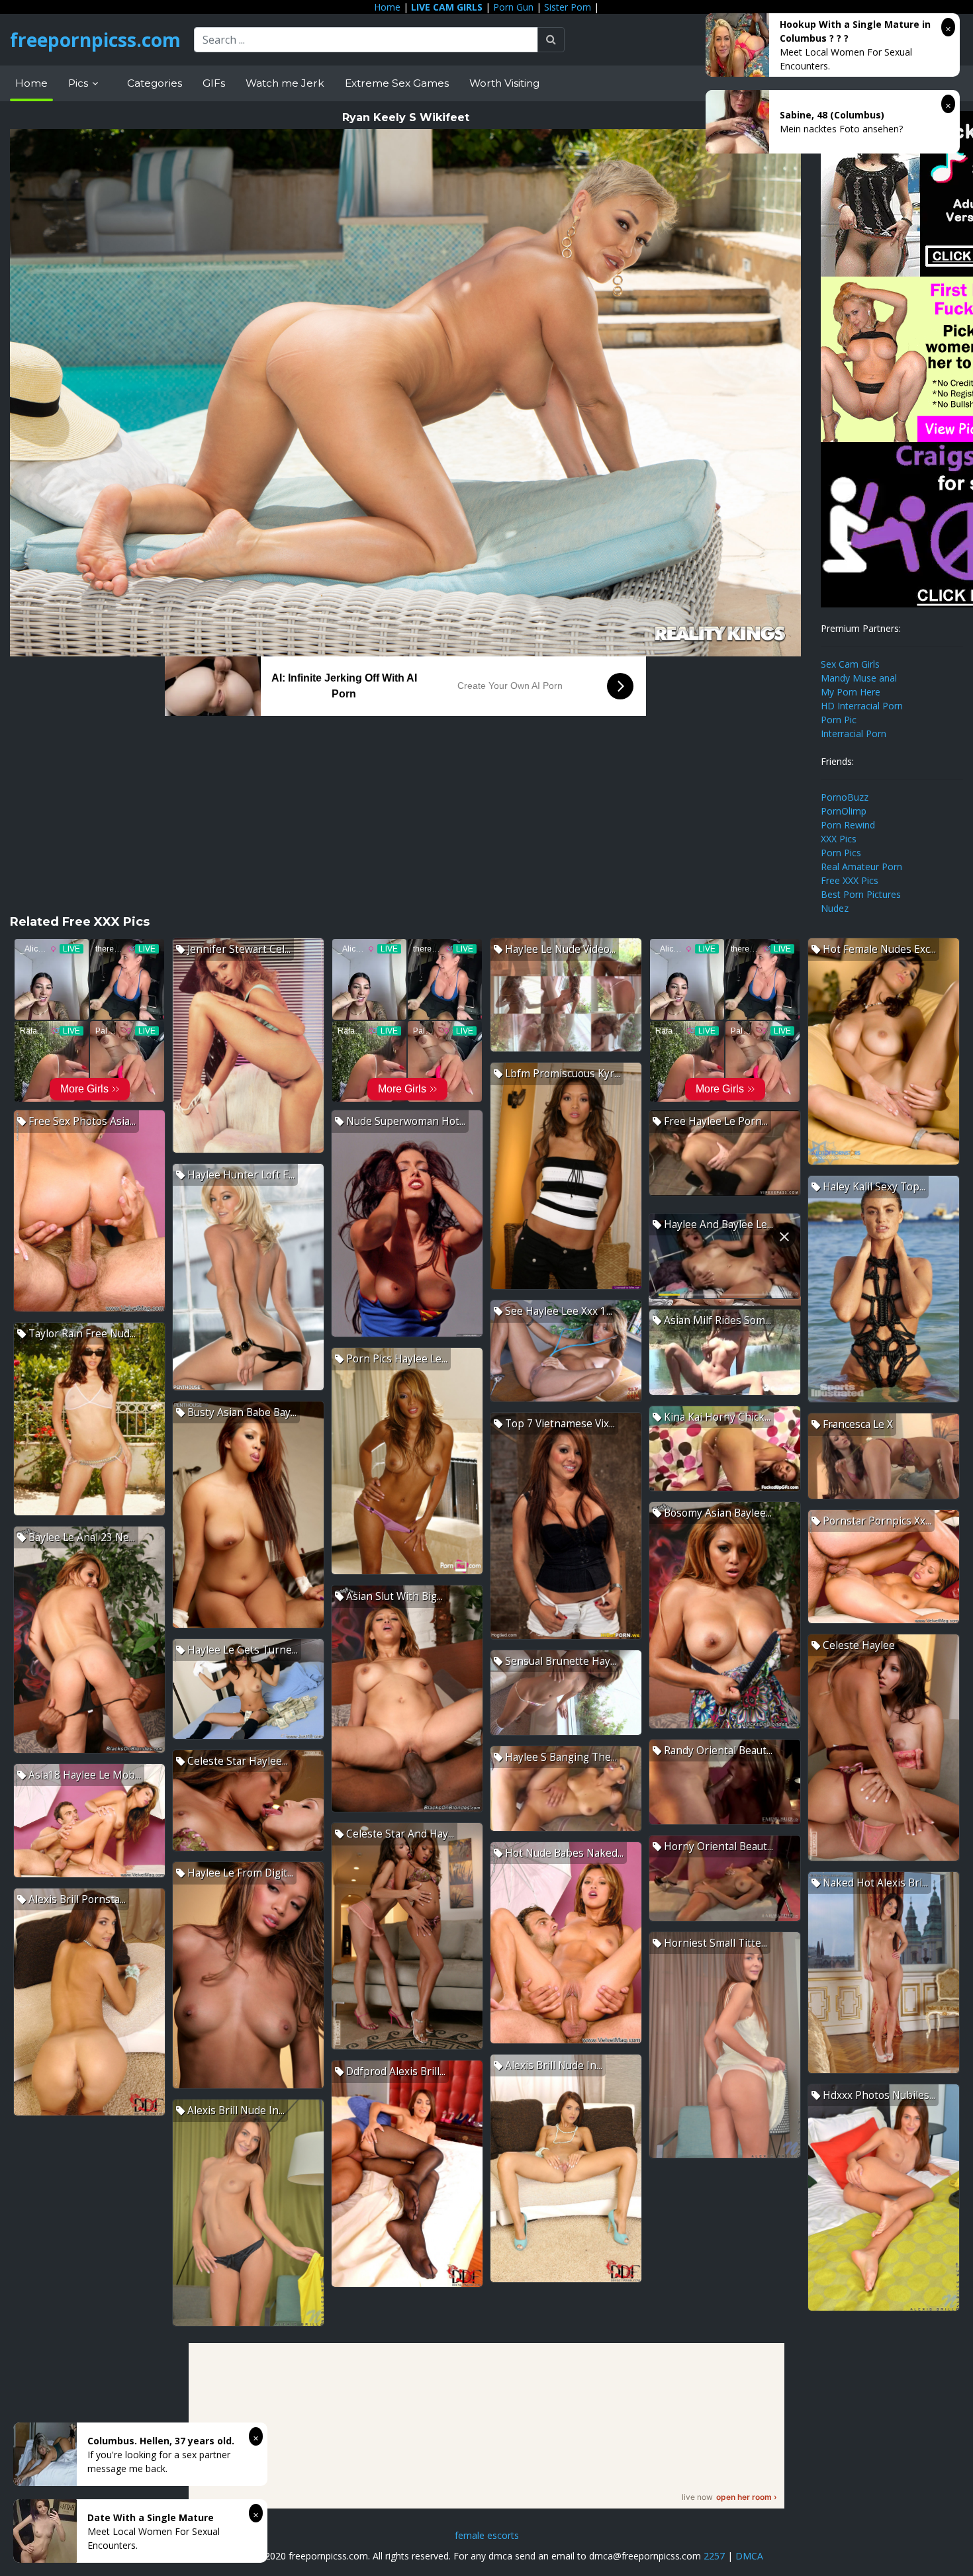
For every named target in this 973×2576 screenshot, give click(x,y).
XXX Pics (839, 839)
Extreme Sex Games (397, 83)
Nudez (835, 908)
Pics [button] (79, 83)
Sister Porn (568, 7)
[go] (551, 40)
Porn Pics (841, 853)
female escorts (487, 2535)
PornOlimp (844, 811)
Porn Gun (513, 7)
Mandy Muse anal (859, 678)
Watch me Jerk (285, 83)
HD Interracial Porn (862, 706)
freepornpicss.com (95, 40)
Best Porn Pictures (861, 894)
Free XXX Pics (850, 880)
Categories (155, 83)
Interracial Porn (854, 733)
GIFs (214, 83)
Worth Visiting (504, 83)
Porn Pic (839, 720)
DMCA (749, 2556)
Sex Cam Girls (850, 664)
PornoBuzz (845, 797)
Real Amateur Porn (861, 866)
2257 (714, 2556)
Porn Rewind (848, 825)
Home (387, 7)
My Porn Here (851, 692)
